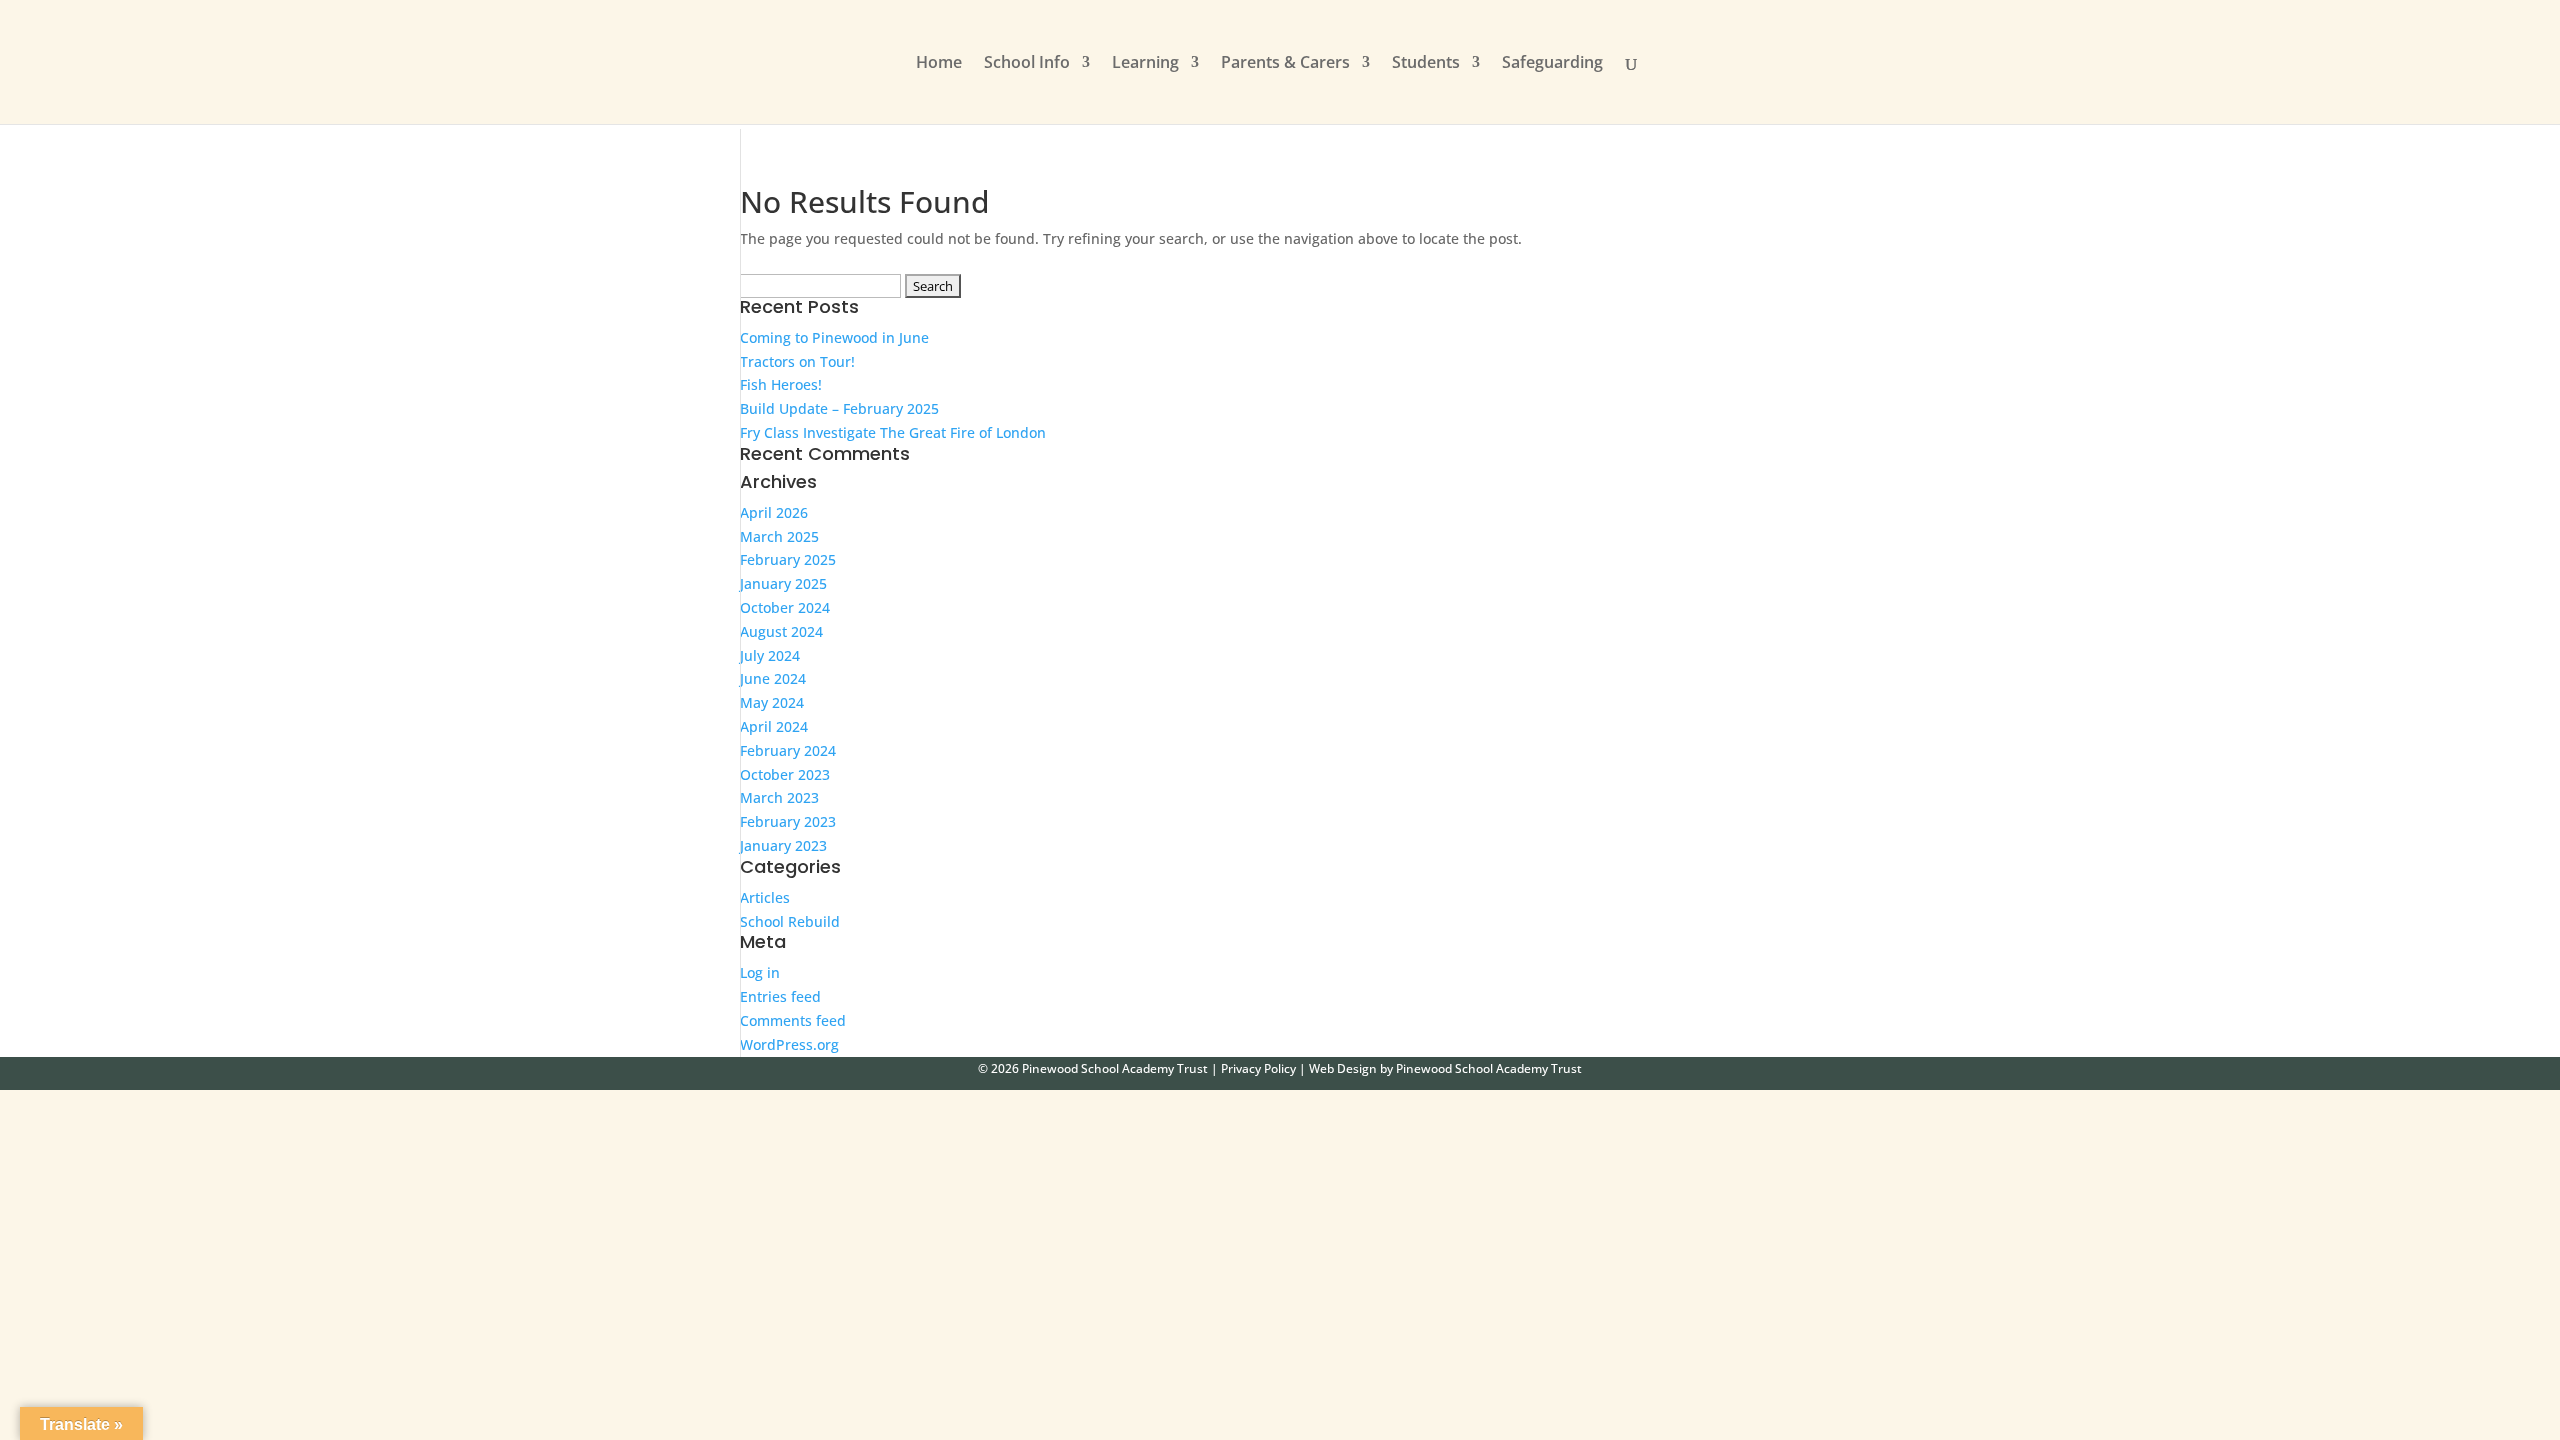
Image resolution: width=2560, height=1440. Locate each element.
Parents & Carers (1285, 64)
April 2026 (774, 512)
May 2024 (772, 702)
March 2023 (779, 797)
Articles (765, 897)
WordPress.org (789, 1044)
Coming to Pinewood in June (834, 337)
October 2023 (785, 774)
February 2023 (788, 821)
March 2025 (779, 536)
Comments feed (793, 1020)
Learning (1145, 64)
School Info (1027, 64)
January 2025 (783, 583)
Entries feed (780, 996)
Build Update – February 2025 (839, 408)
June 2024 (773, 678)
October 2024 (785, 607)
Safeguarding (1552, 64)
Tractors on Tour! (797, 361)
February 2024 (788, 750)
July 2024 (770, 655)
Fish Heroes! (781, 384)
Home (939, 64)
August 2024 (781, 631)
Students (1426, 64)
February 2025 (788, 559)
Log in (760, 972)
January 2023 (783, 845)
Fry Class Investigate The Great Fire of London (893, 432)
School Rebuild (790, 921)
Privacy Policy (1258, 1068)
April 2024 (774, 726)
